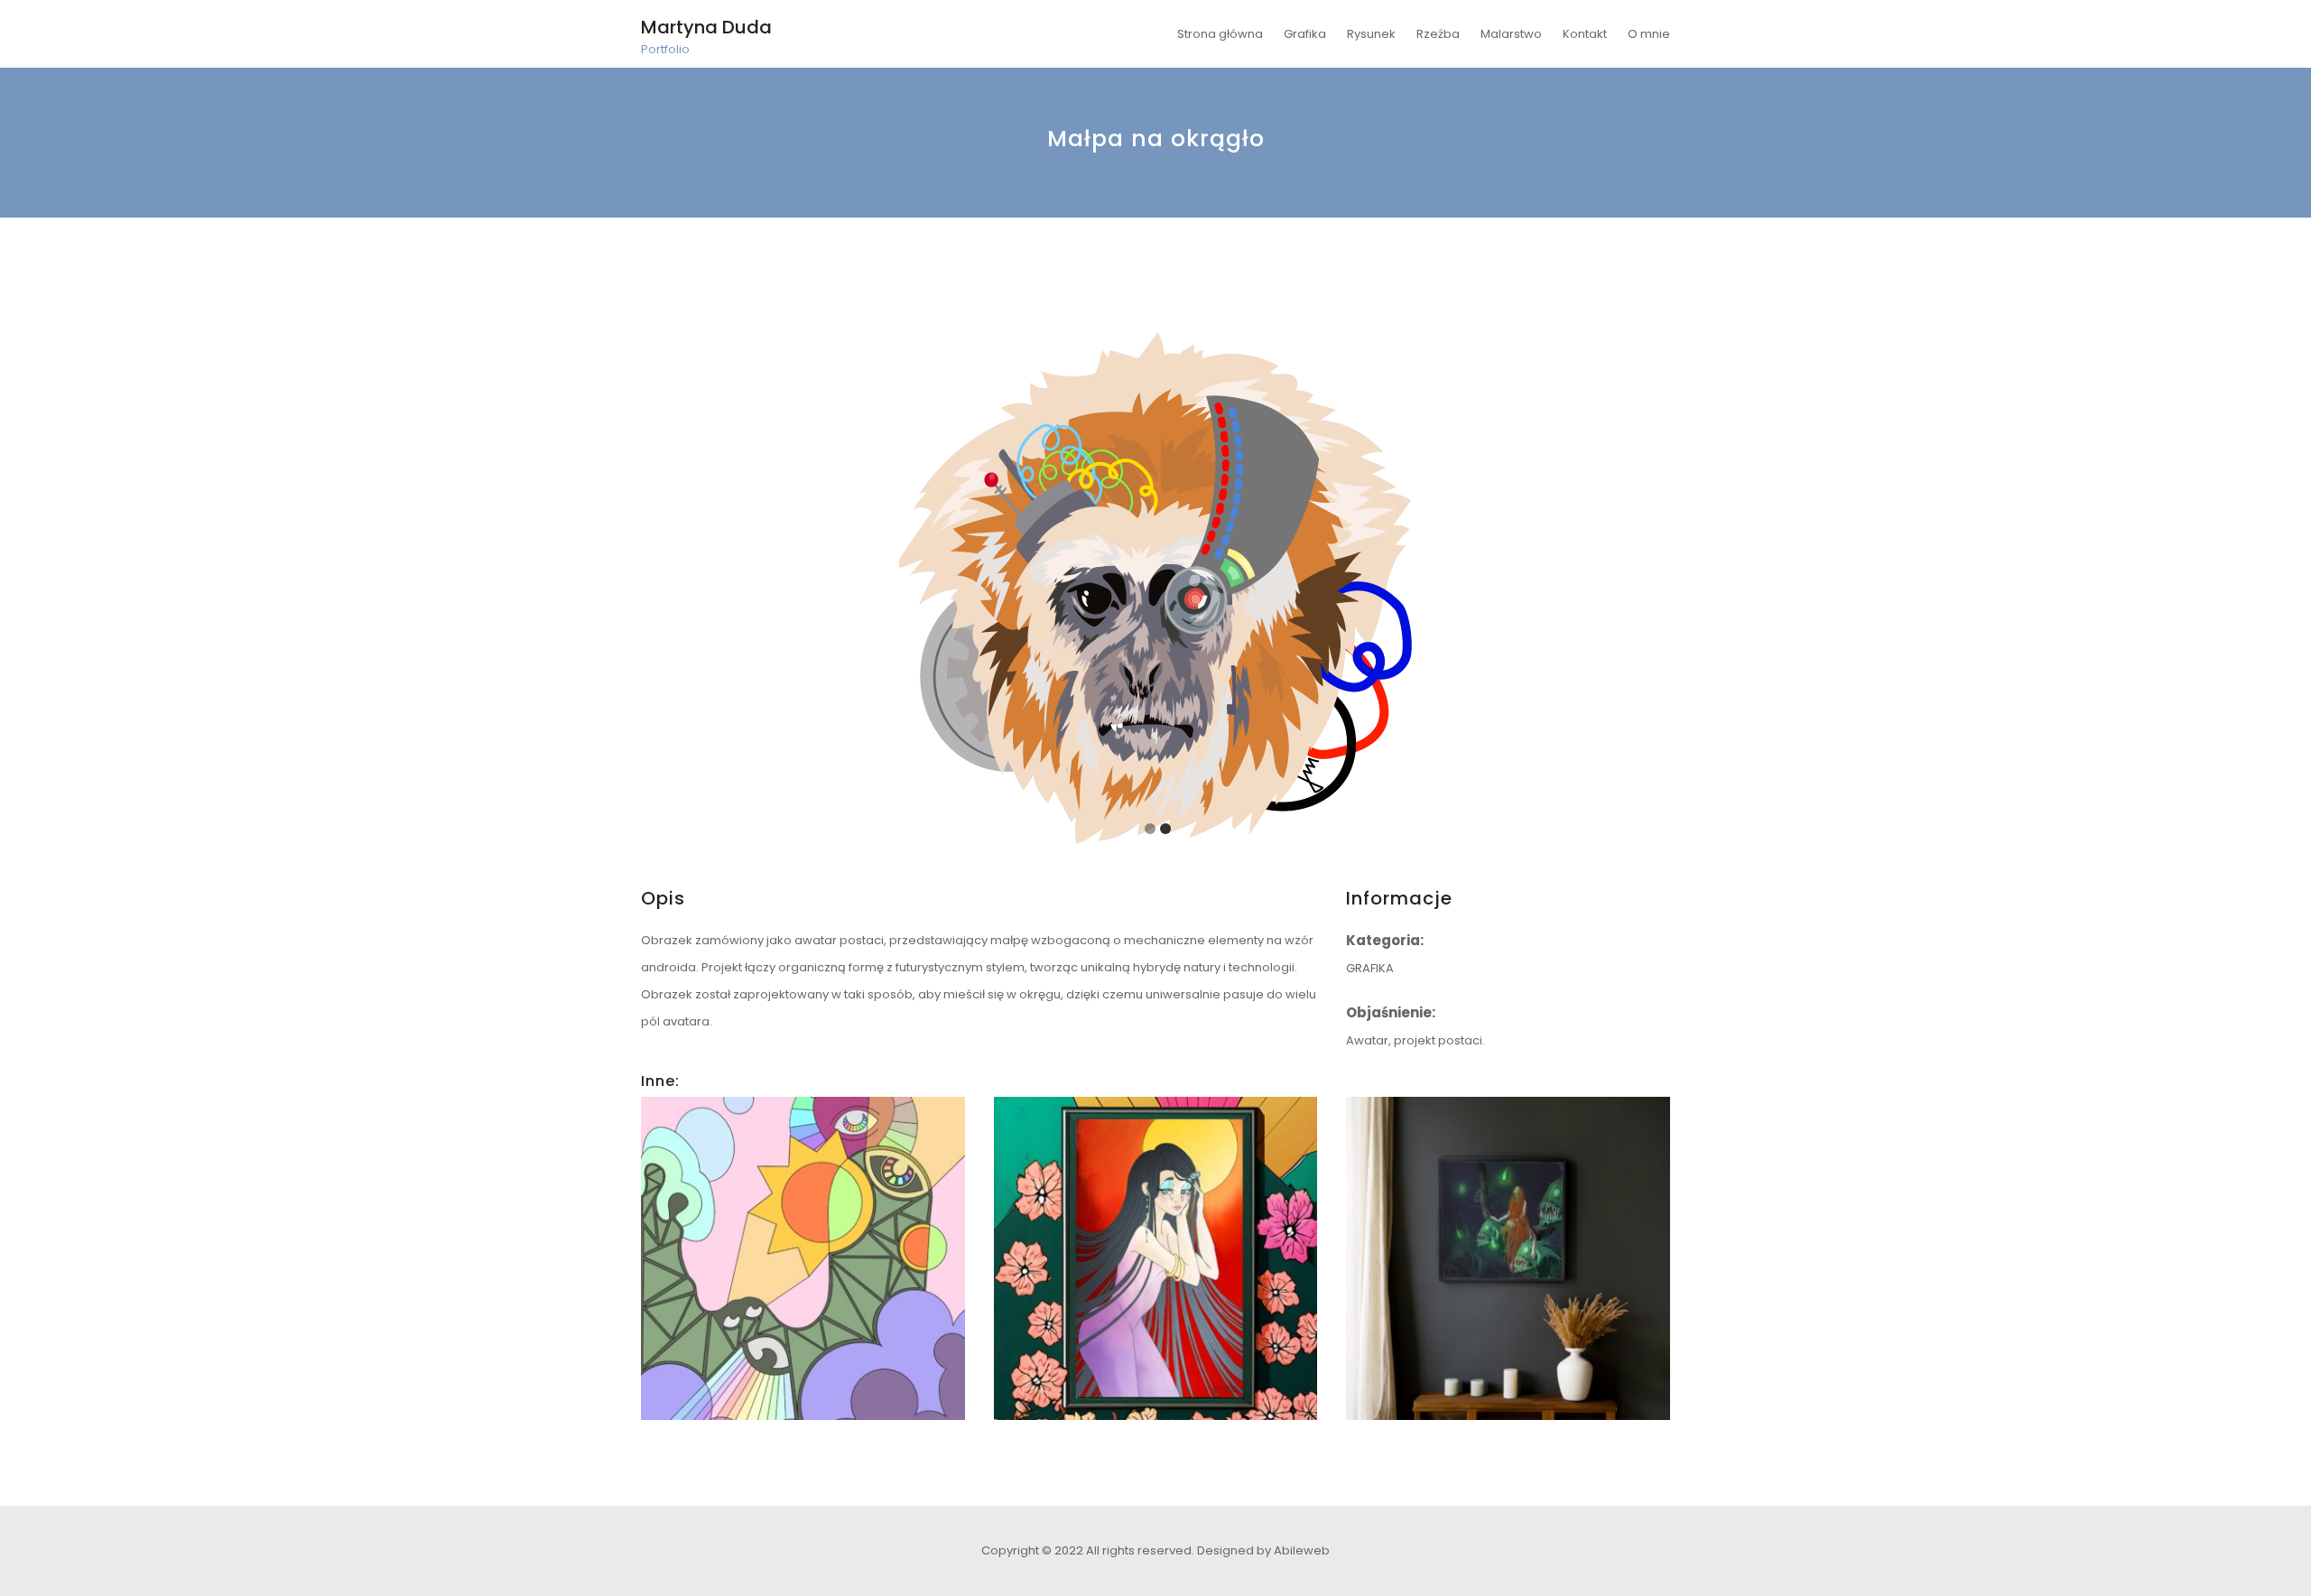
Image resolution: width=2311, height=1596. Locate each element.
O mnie (1649, 34)
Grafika (1305, 34)
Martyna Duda (706, 27)
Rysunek (1371, 34)
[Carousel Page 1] (1150, 829)
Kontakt (1585, 34)
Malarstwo (1511, 34)
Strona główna (1220, 34)
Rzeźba (1438, 34)
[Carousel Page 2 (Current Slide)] (1165, 829)
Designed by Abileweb (1263, 1550)
